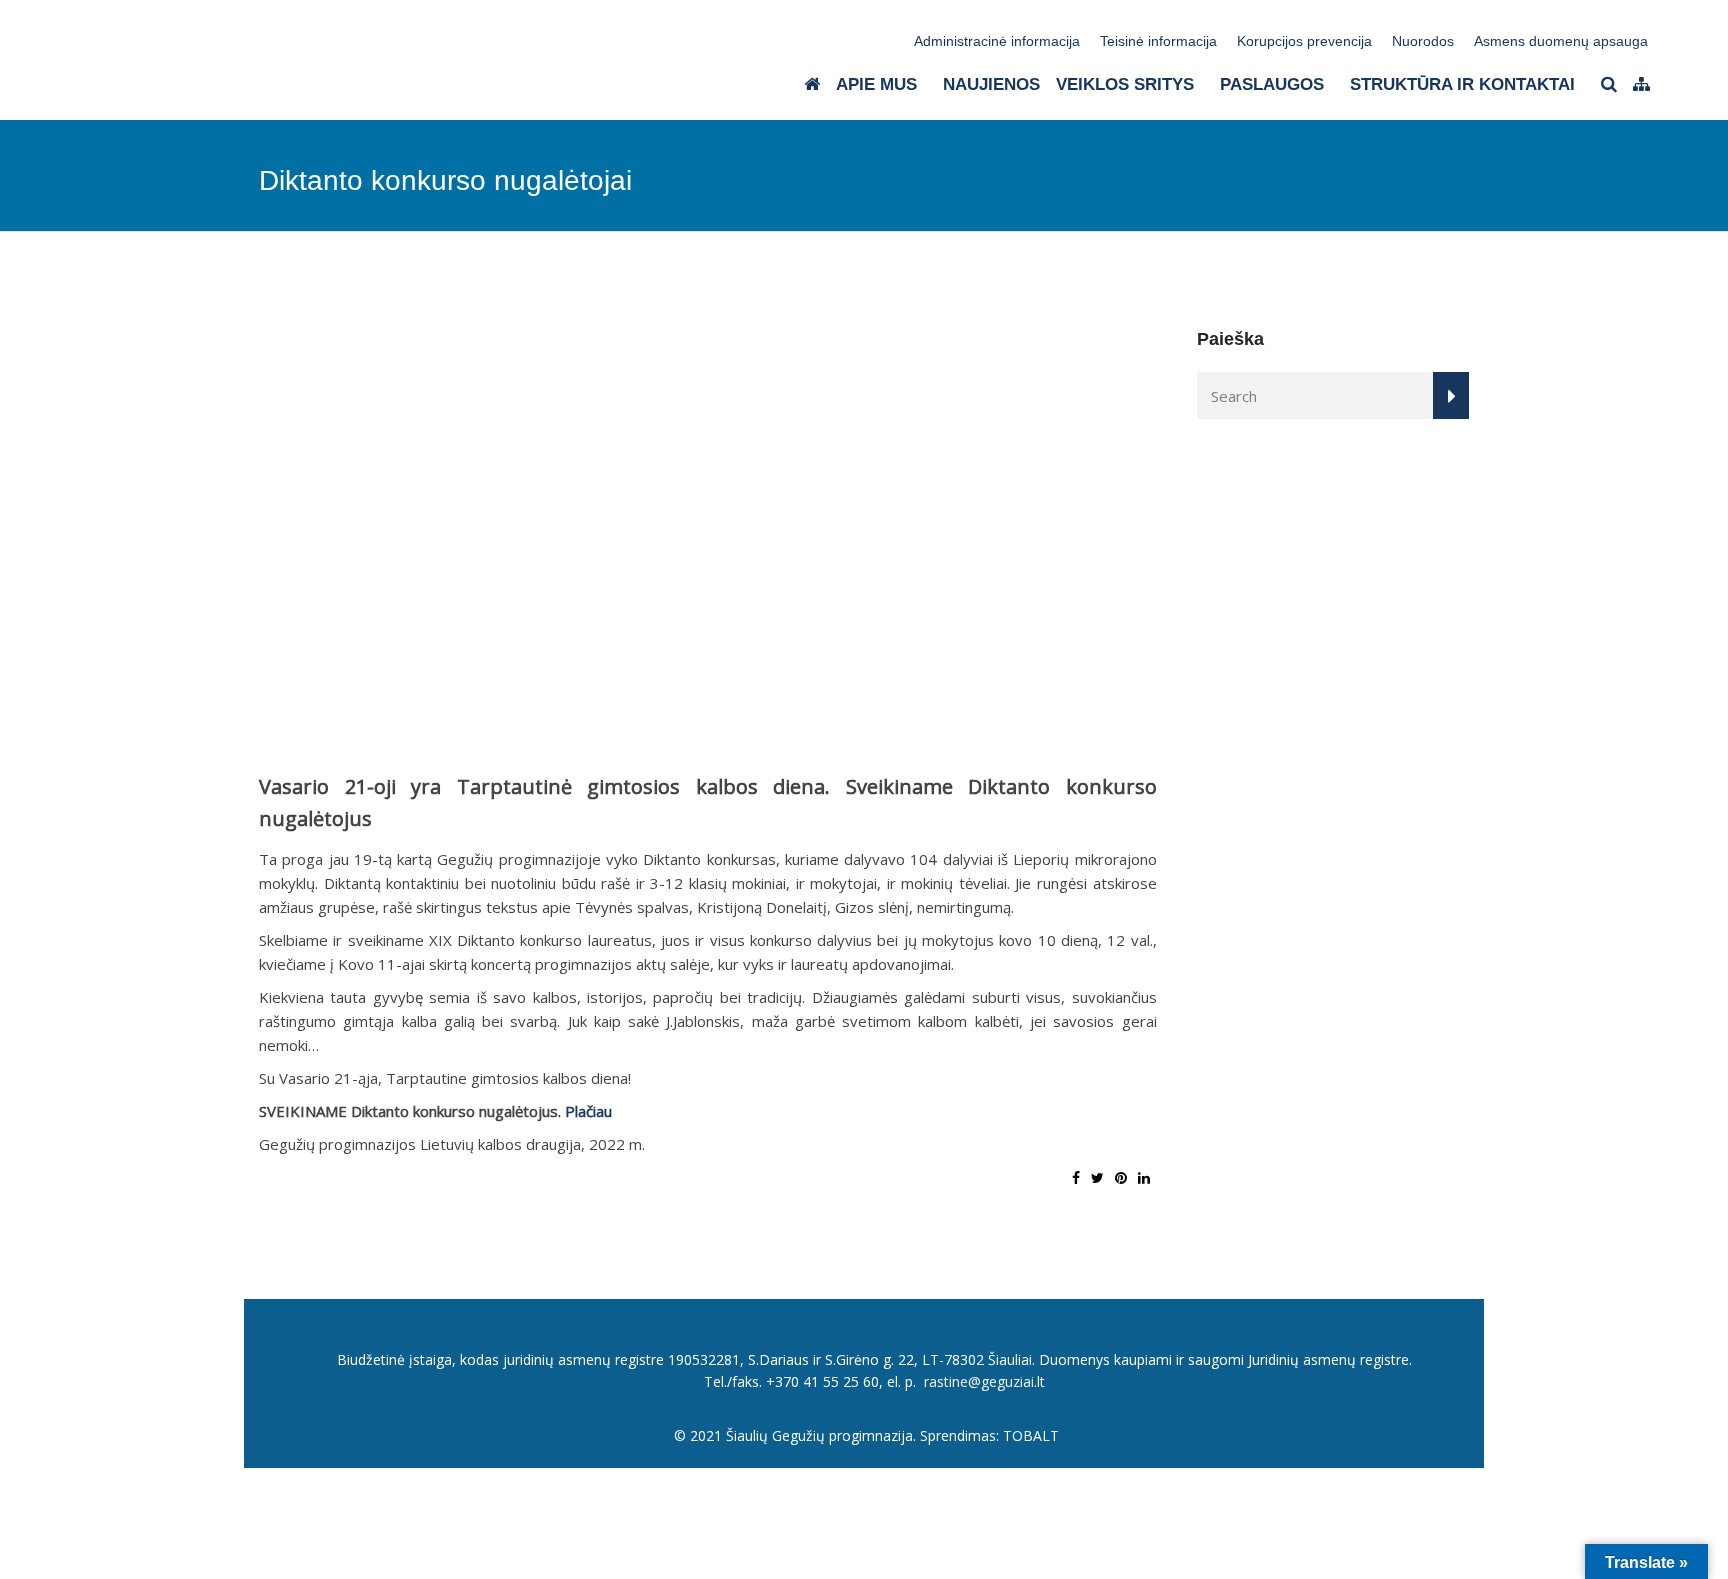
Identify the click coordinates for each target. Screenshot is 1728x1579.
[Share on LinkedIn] (1144, 1177)
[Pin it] (1121, 1177)
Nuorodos (1423, 41)
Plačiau (588, 1111)
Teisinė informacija (1158, 41)
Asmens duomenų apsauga (1561, 41)
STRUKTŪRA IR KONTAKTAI (1462, 84)
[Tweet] (1097, 1177)
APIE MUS (876, 84)
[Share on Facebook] (1076, 1177)
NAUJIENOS (991, 84)
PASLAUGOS (1272, 84)
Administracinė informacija (997, 41)
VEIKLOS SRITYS (1125, 84)
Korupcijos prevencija (1304, 41)
